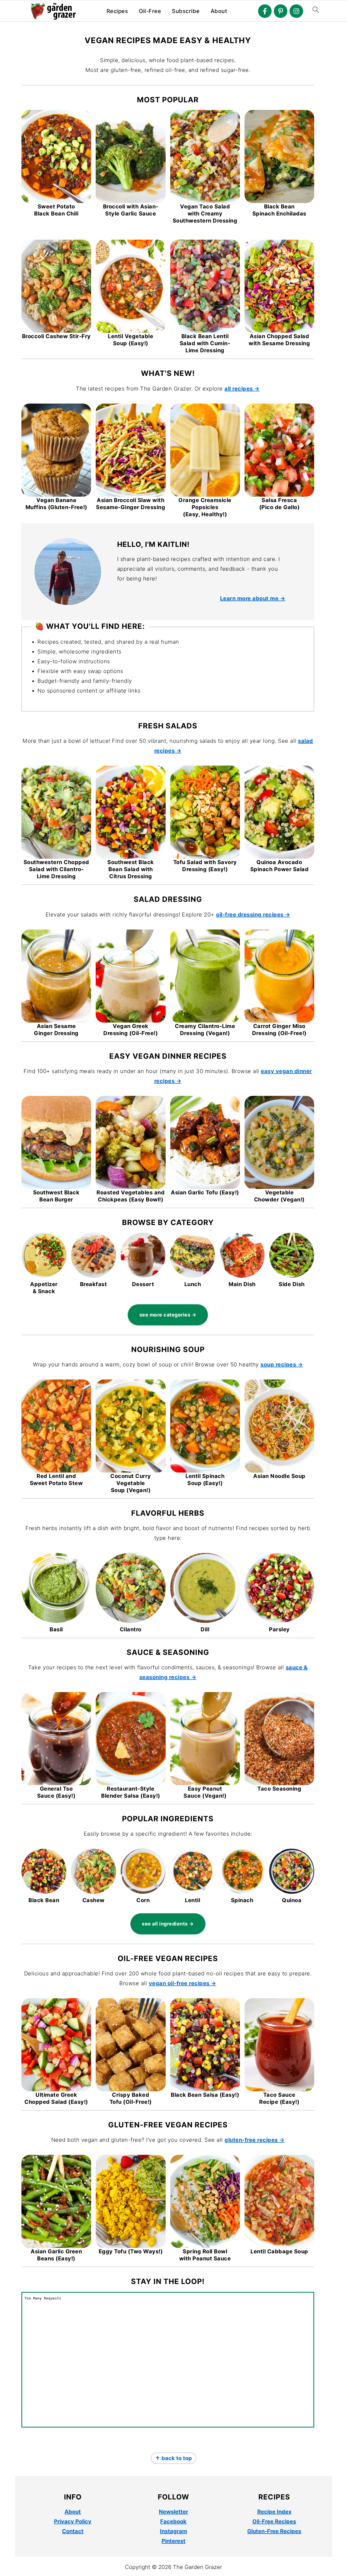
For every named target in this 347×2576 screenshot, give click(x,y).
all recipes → (242, 389)
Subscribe (186, 11)
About (219, 11)
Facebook (173, 2521)
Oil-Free (150, 11)
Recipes (117, 11)
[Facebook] (265, 11)
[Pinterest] (281, 11)
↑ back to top (173, 2458)
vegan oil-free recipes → (183, 1983)
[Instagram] (296, 11)
